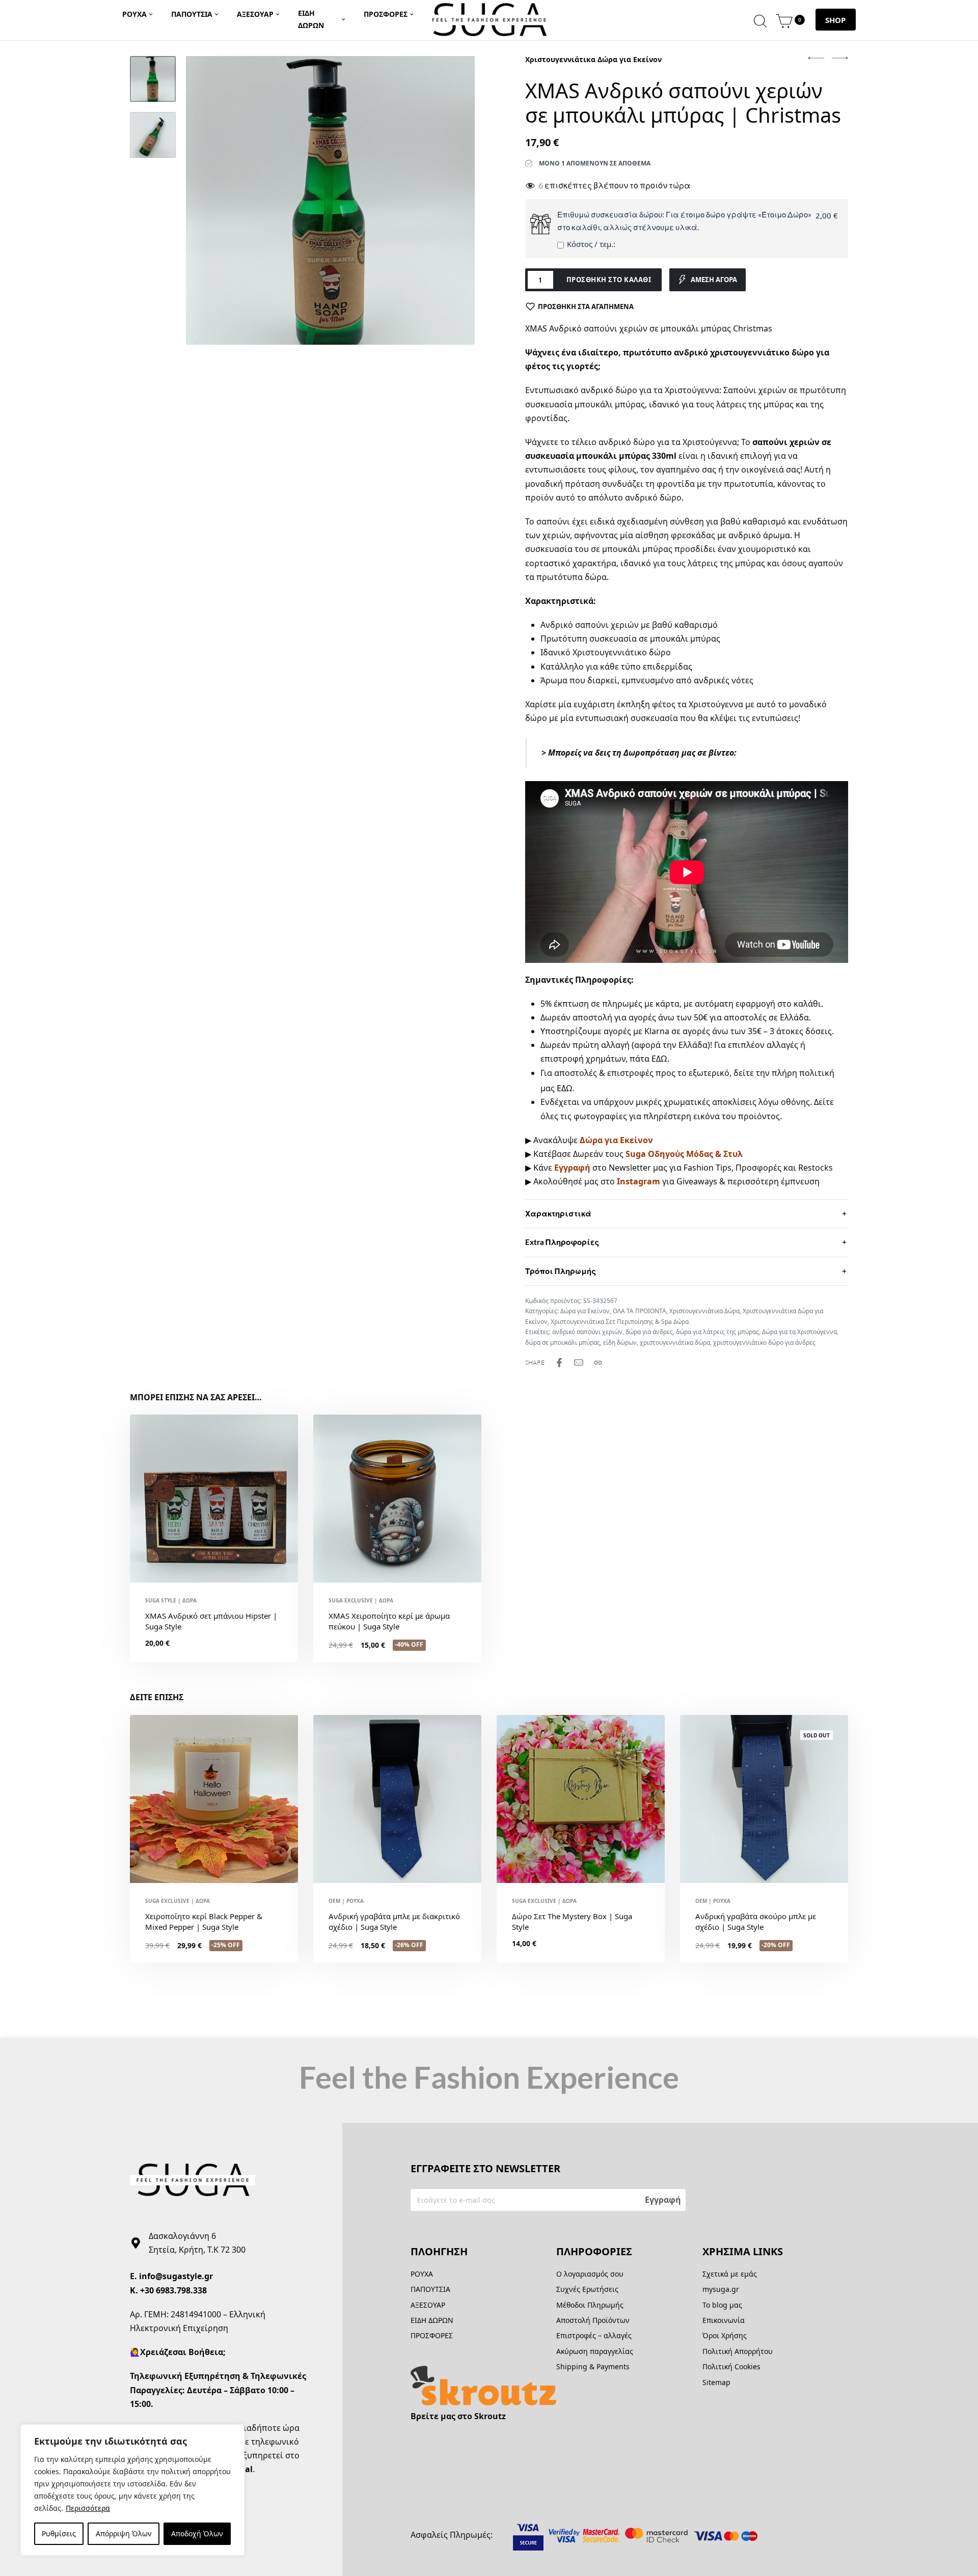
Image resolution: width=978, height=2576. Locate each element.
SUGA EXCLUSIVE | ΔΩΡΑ (361, 1600)
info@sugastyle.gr (176, 2276)
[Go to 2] (153, 135)
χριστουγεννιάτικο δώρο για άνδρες (764, 1342)
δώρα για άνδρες (649, 1332)
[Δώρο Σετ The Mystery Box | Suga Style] (581, 1799)
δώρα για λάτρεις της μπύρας (717, 1332)
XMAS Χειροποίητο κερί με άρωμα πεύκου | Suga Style (389, 1621)
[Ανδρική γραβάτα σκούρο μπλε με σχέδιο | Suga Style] (764, 1799)
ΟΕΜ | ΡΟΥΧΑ (346, 1901)
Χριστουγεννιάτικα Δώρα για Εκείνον (593, 59)
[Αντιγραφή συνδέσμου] (598, 1363)
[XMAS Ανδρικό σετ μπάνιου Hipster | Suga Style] (214, 1499)
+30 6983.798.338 (173, 2290)
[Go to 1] (153, 79)
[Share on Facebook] (559, 1363)
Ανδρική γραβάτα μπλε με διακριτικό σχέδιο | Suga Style (394, 1921)
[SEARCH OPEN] (760, 20)
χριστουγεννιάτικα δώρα (675, 1342)
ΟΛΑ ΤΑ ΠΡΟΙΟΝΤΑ (640, 1311)
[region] (132, 2490)
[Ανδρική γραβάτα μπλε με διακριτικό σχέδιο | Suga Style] (397, 1799)
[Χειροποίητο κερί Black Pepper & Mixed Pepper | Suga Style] (214, 1799)
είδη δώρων (620, 1342)
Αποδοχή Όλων (197, 2533)
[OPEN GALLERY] (330, 200)
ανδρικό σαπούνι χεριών (587, 1332)
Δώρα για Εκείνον (585, 1311)
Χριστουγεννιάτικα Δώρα (704, 1311)
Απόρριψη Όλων (124, 2533)
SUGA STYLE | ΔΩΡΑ (171, 1600)
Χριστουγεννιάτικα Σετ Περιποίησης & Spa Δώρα (620, 1322)
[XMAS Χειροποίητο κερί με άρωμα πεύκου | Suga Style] (397, 1499)
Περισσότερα (88, 2508)
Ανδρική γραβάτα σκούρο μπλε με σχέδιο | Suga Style (756, 1921)
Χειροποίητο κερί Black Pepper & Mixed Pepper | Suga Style (204, 1921)
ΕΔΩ (659, 1059)
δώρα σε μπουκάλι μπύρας (563, 1342)
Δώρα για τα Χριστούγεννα (799, 1332)
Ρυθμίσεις (59, 2533)
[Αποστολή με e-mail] (579, 1363)
